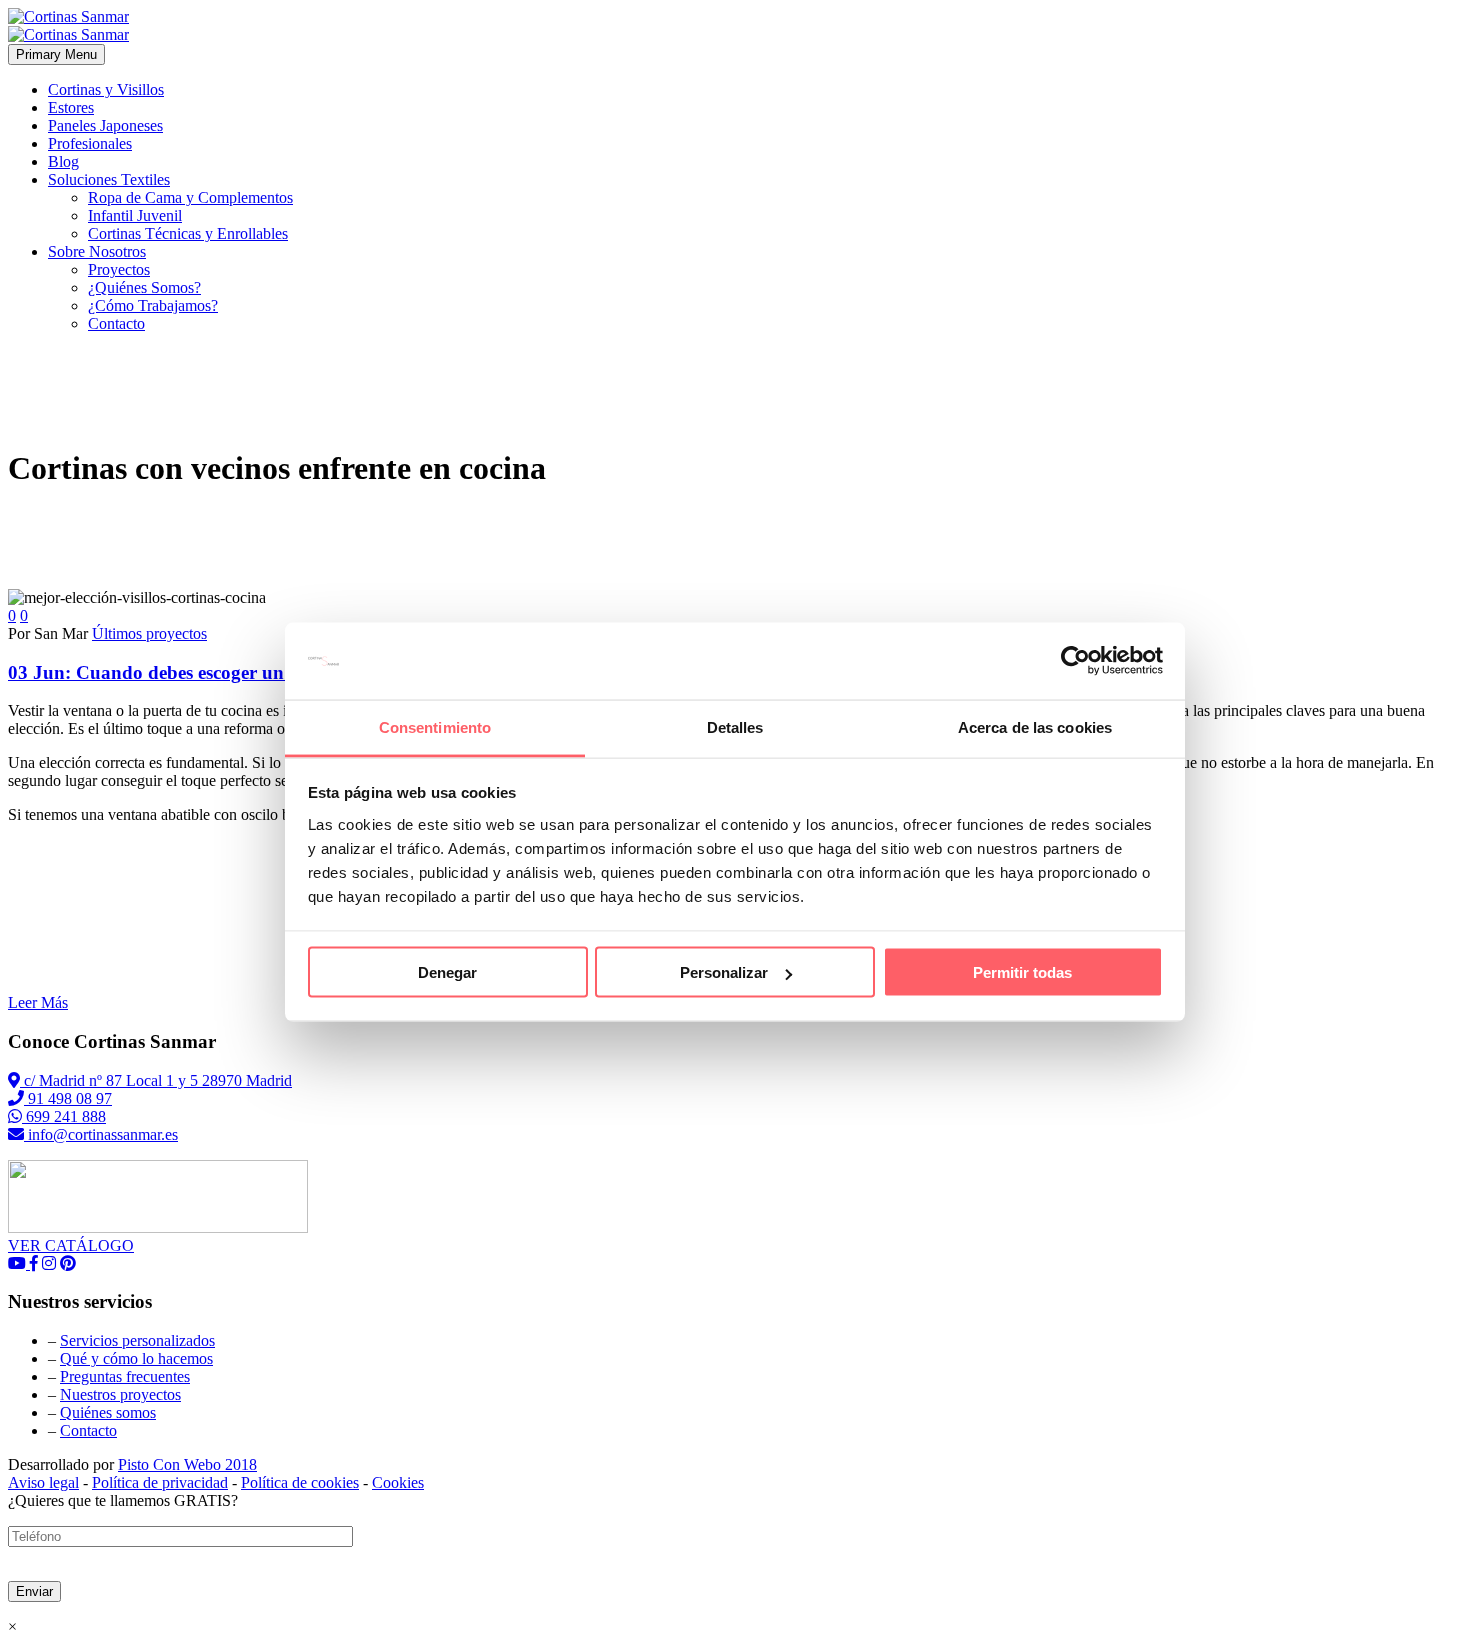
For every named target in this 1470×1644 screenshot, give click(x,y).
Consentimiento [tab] (435, 726)
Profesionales (90, 143)
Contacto (116, 323)
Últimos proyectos (149, 633)
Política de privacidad (160, 1482)
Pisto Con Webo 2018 (187, 1464)
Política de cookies (300, 1482)
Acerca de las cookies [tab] (1035, 726)
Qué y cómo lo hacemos (136, 1358)
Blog (63, 161)
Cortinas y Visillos (106, 89)
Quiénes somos (108, 1412)
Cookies (398, 1482)
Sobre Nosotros (97, 251)
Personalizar (724, 972)
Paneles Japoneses (105, 125)
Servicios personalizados (137, 1340)
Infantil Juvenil (135, 215)
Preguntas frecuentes (125, 1376)
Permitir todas (1022, 972)
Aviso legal (43, 1482)
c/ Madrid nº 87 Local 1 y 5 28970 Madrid (156, 1080)
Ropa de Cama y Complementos (190, 197)
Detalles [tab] (735, 726)
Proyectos (119, 269)
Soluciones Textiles (109, 179)
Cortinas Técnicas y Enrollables (188, 233)
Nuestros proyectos (120, 1394)
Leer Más (38, 1002)
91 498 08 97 (68, 1098)
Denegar (447, 972)
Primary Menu (56, 54)
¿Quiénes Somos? (144, 287)
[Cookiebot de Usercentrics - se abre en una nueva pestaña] (1075, 661)
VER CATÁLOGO (71, 1245)
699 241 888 (64, 1116)
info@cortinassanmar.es (101, 1134)
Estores (71, 107)
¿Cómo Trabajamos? (153, 305)
